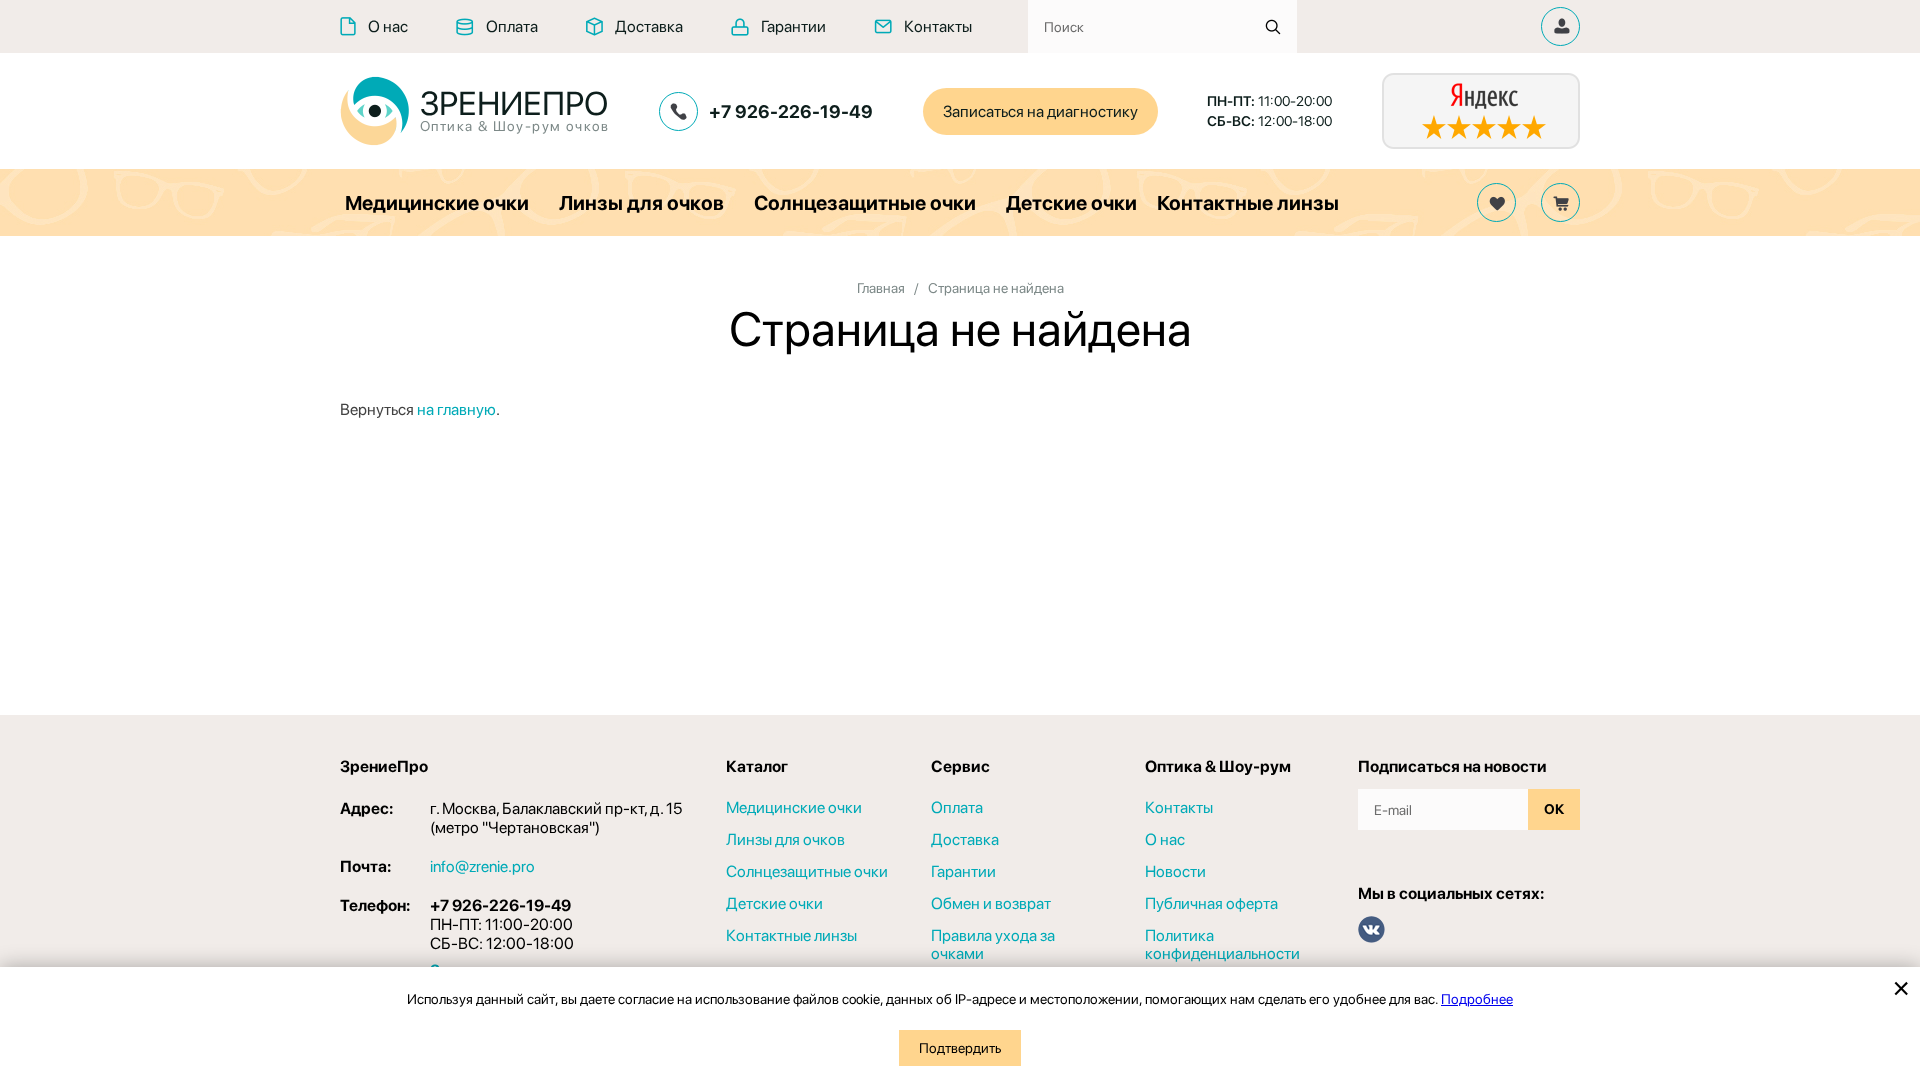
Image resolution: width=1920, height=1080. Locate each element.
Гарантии (793, 26)
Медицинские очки (437, 203)
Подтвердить (960, 1048)
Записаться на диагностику (1040, 111)
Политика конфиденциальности (1222, 945)
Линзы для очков (641, 203)
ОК (1554, 809)
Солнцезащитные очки (865, 203)
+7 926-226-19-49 (791, 111)
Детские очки (1071, 203)
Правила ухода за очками (993, 945)
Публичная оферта (1211, 904)
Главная (881, 288)
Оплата (512, 26)
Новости (1175, 872)
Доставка (649, 26)
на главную (456, 409)
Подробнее (1477, 999)
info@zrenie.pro (482, 866)
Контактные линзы (1248, 203)
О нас (388, 26)
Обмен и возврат (991, 904)
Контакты (938, 26)
